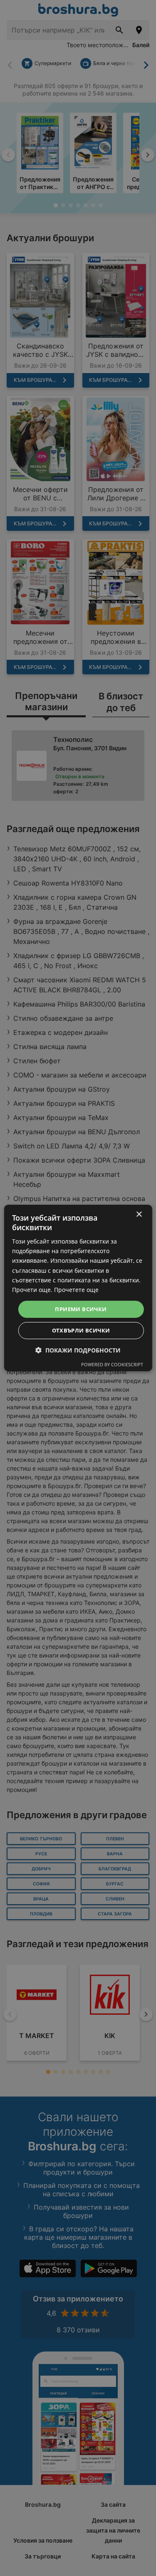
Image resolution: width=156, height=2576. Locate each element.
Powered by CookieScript (112, 1364)
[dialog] (78, 1288)
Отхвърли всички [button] (81, 1330)
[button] (78, 1350)
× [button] (139, 1215)
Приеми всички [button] (81, 1309)
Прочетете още (76, 1290)
